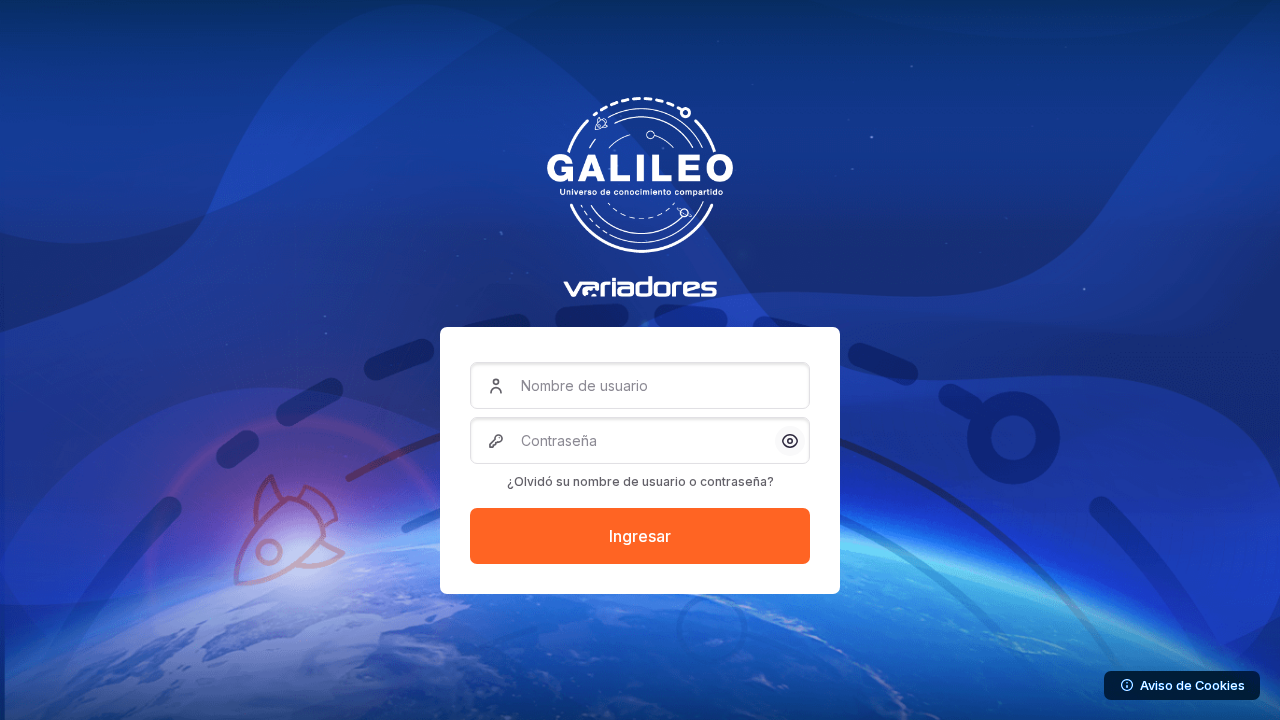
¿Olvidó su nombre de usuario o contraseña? (640, 481)
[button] (790, 441)
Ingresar (640, 536)
